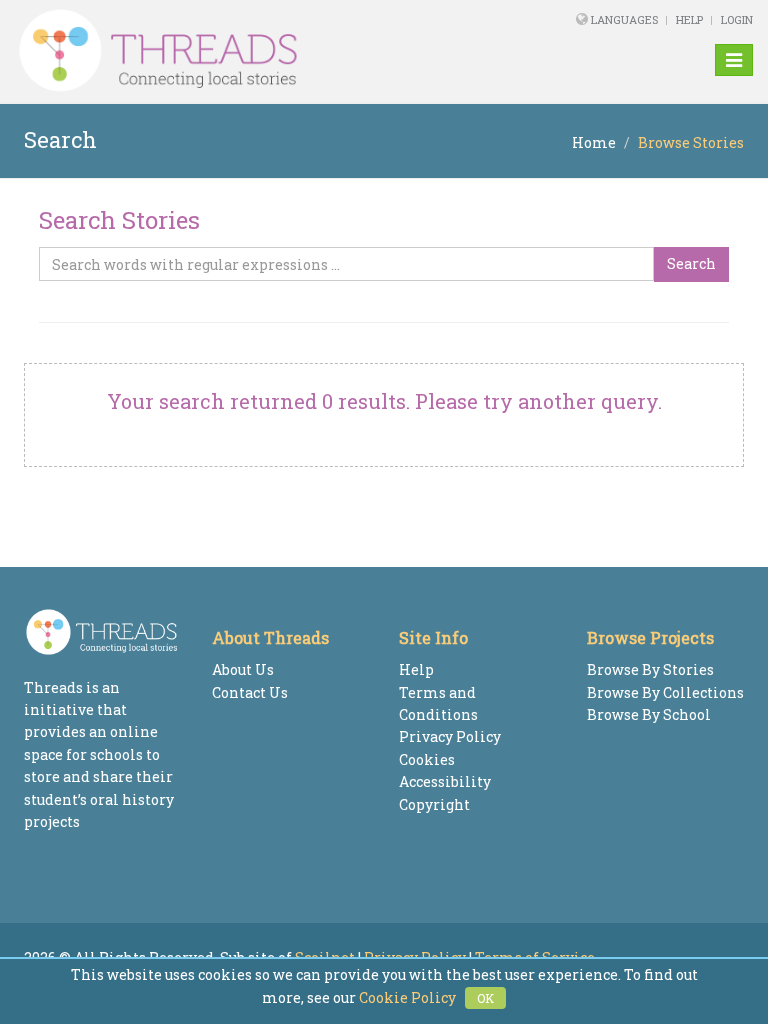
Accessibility (445, 781)
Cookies (427, 759)
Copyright (434, 804)
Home (594, 142)
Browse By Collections (665, 692)
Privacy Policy (450, 736)
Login (737, 19)
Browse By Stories (650, 669)
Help (689, 19)
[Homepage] (243, 51)
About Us (243, 669)
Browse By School (649, 714)
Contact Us (250, 692)
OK (485, 998)
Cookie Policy (407, 997)
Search (691, 263)
